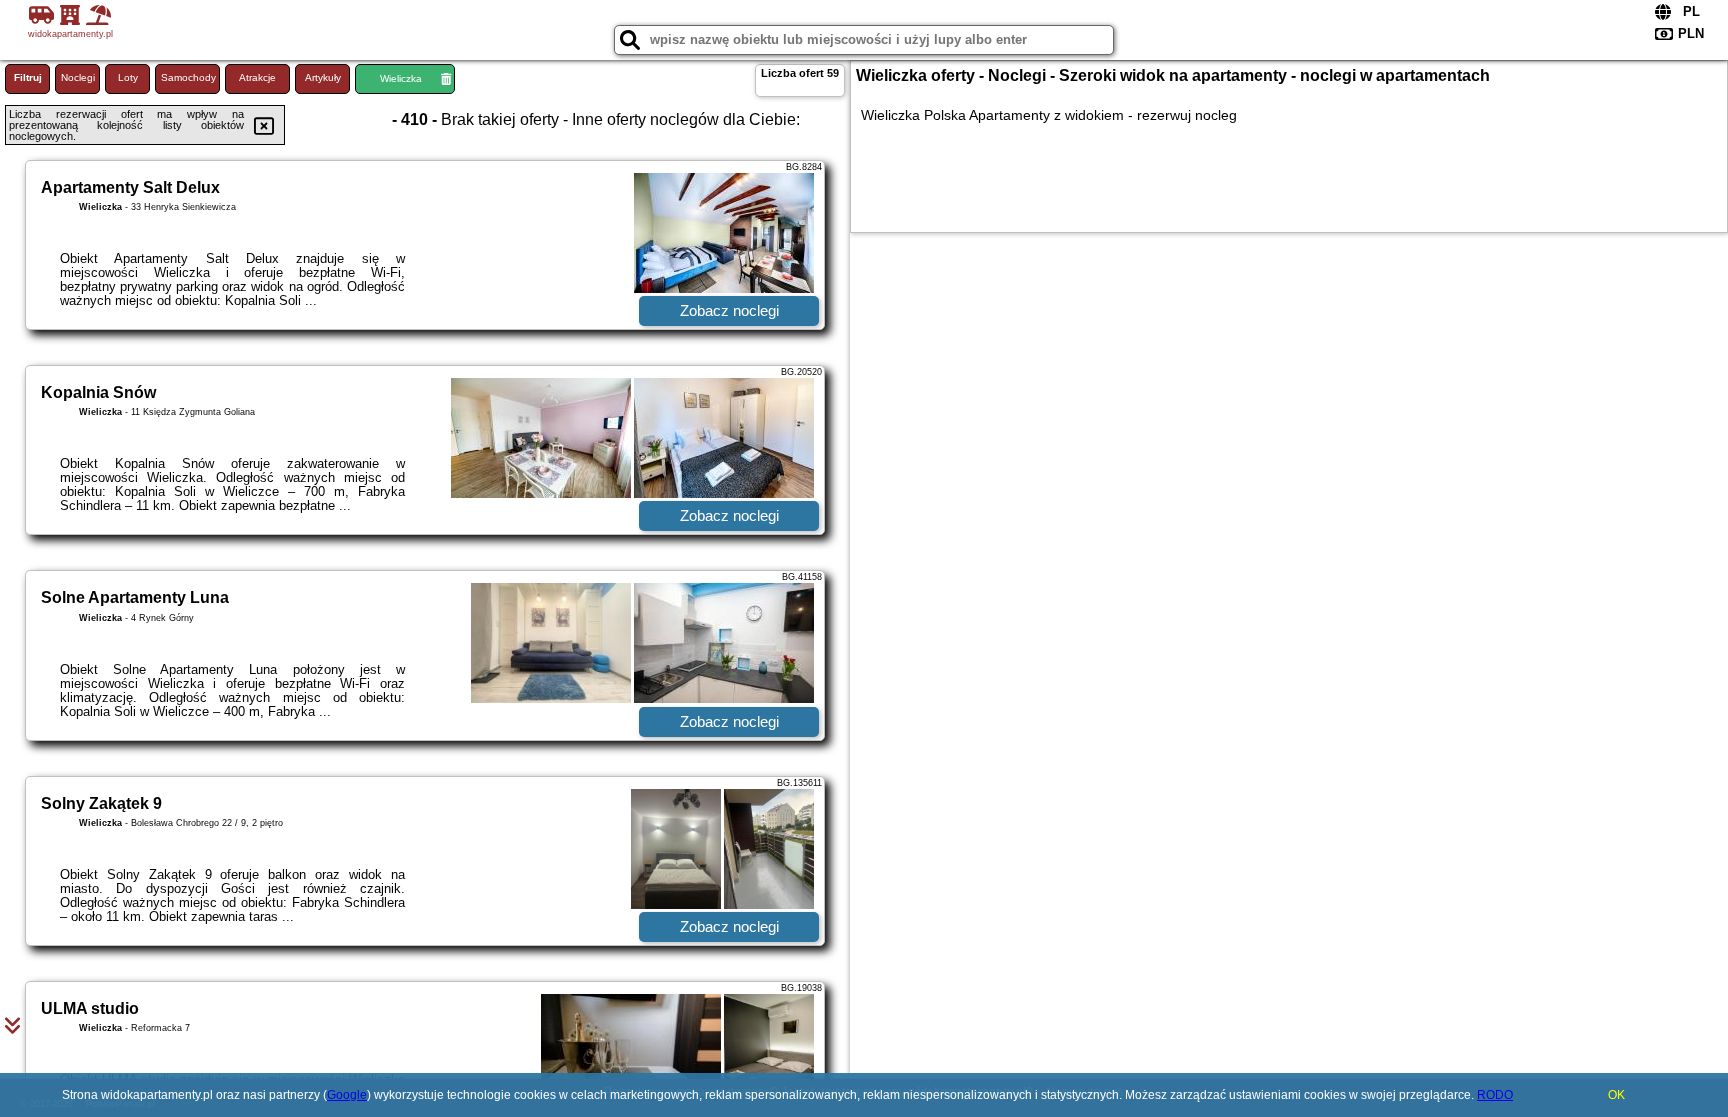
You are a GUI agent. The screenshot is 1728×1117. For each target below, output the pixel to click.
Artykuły (323, 77)
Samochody (188, 77)
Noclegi (78, 77)
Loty (128, 77)
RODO (1495, 1095)
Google (347, 1095)
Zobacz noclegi (729, 310)
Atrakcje (257, 77)
